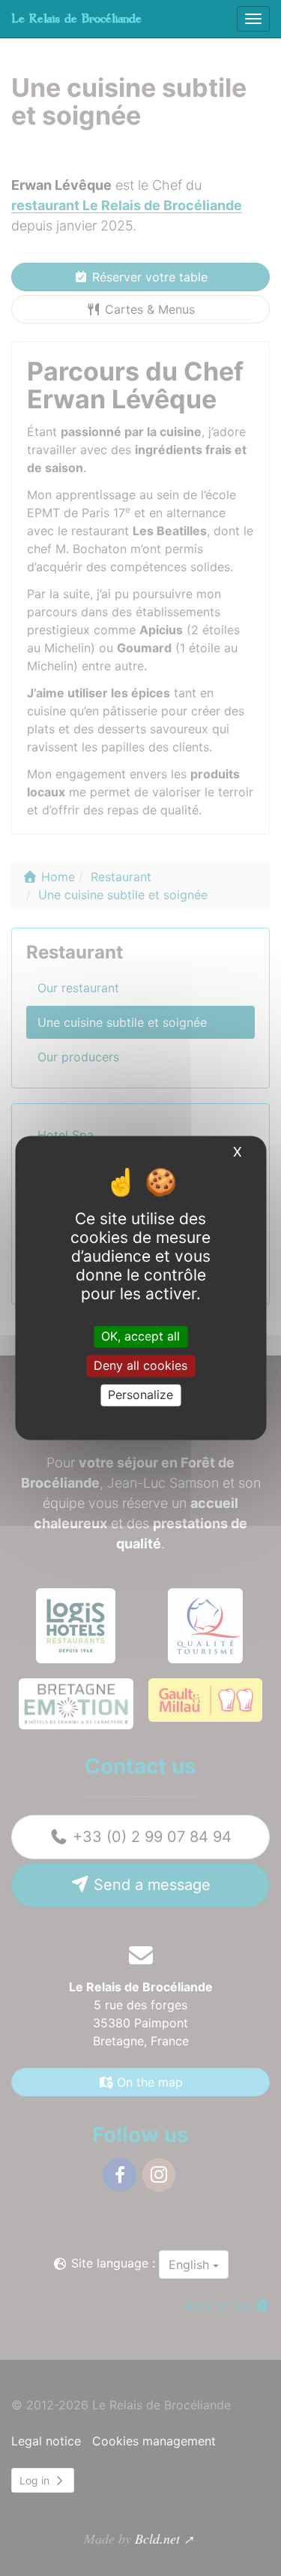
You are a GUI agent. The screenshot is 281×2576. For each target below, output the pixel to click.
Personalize (140, 1395)
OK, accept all (140, 1336)
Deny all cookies (140, 1365)
